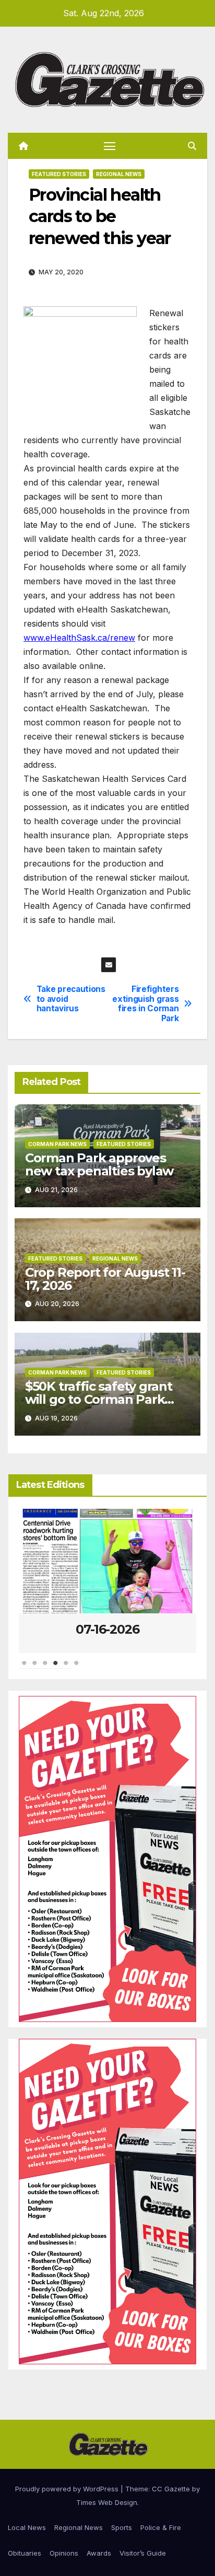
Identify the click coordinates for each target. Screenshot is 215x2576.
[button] (192, 146)
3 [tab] (45, 1668)
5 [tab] (66, 1668)
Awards (99, 2553)
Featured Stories (59, 174)
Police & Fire (161, 2527)
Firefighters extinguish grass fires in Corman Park (145, 1004)
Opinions (64, 2553)
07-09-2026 (107, 1629)
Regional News (119, 174)
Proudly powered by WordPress (68, 2489)
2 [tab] (34, 1668)
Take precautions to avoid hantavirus (71, 999)
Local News (27, 2527)
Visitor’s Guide (143, 2553)
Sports (122, 2527)
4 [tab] (55, 1668)
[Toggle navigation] (110, 146)
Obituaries (25, 2553)
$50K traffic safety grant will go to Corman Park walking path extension (99, 1399)
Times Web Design (107, 2502)
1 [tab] (24, 1668)
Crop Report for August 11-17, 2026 (105, 1279)
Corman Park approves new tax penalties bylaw (99, 1164)
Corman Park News (57, 1144)
